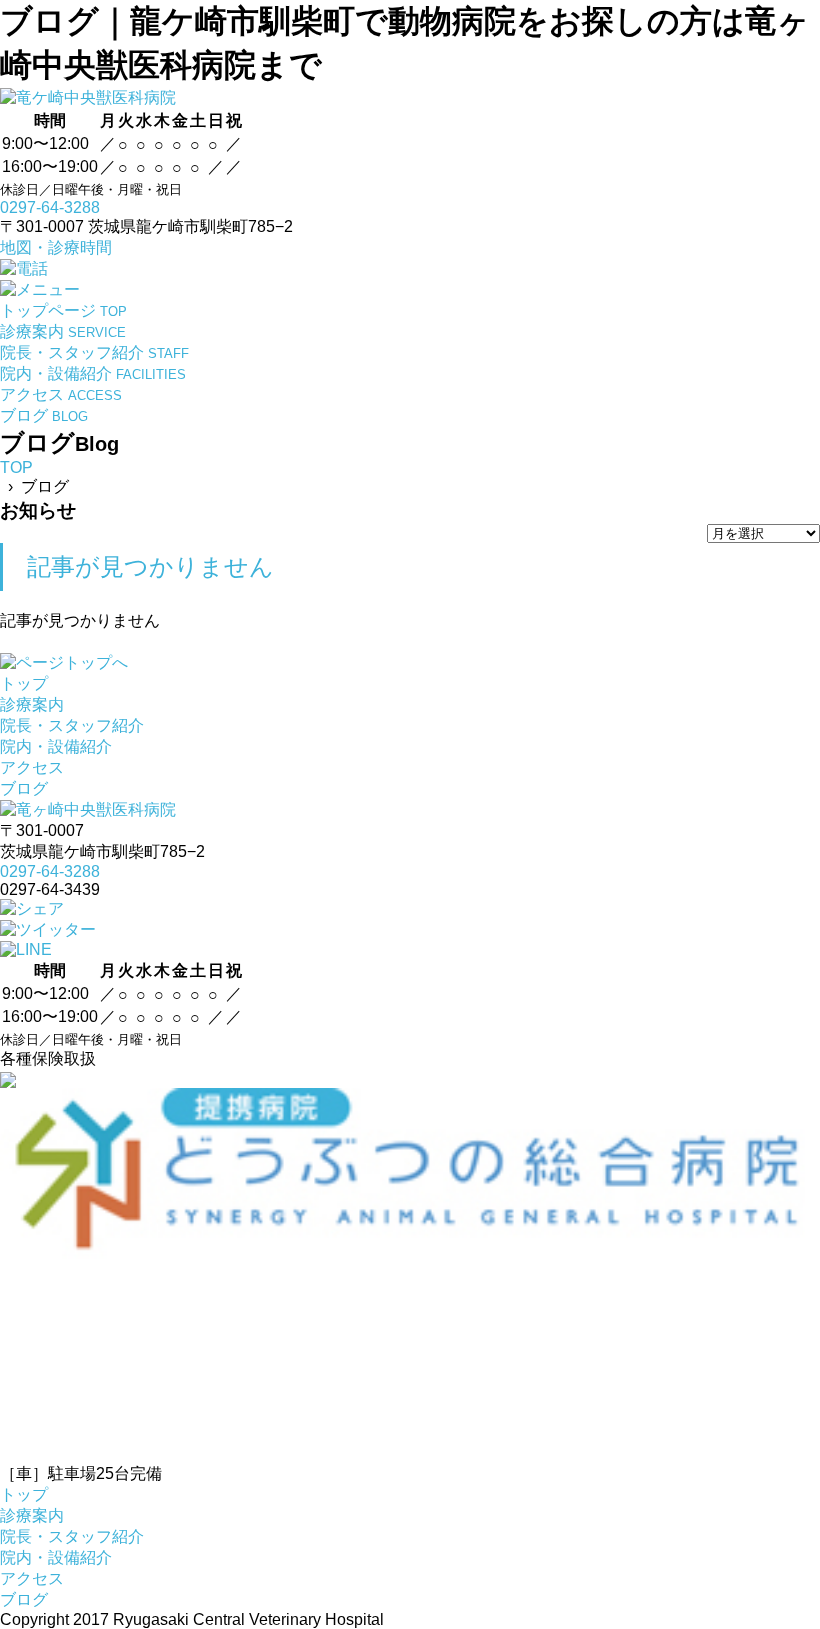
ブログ (24, 788)
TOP (16, 467)
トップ (24, 683)
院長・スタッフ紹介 (72, 725)
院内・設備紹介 (56, 746)
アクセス (32, 767)
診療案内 (32, 704)
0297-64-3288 (50, 207)
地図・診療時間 (56, 247)
